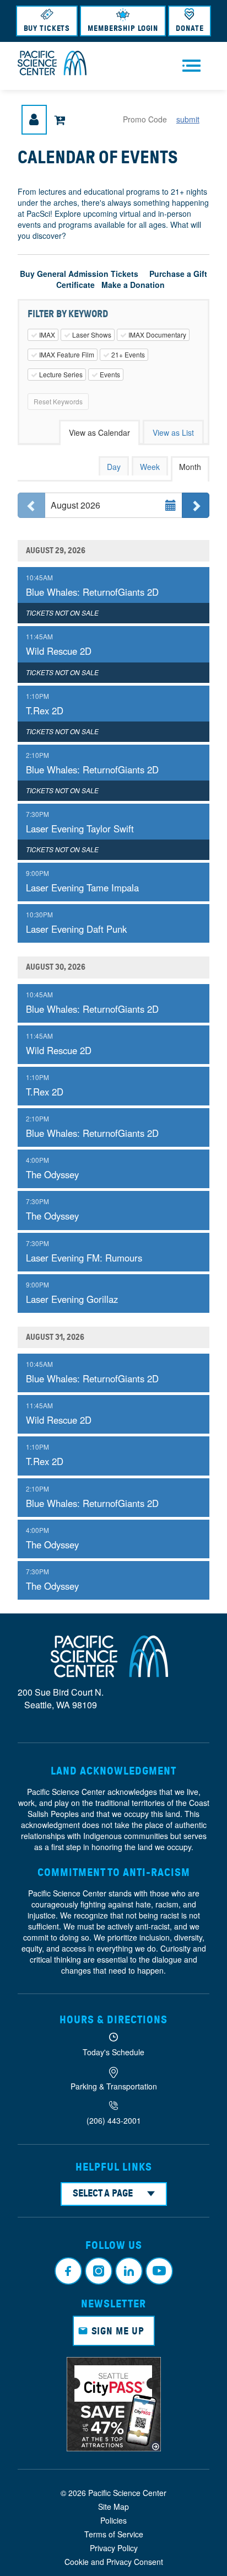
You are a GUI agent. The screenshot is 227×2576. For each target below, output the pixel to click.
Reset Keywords (58, 401)
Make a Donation (133, 285)
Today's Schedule (113, 2052)
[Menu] (191, 66)
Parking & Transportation (114, 2086)
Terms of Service (114, 2534)
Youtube (159, 2271)
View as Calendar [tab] (99, 432)
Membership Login (123, 28)
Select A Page (103, 2193)
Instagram (99, 2271)
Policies (113, 2520)
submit (188, 119)
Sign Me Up (118, 2331)
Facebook (68, 2271)
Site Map (113, 2506)
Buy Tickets (47, 28)
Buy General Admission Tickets (79, 274)
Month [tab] (190, 467)
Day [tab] (114, 467)
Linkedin (129, 2271)
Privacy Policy (114, 2548)
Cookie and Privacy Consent (114, 2562)
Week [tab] (150, 467)
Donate (190, 28)
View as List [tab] (173, 432)
